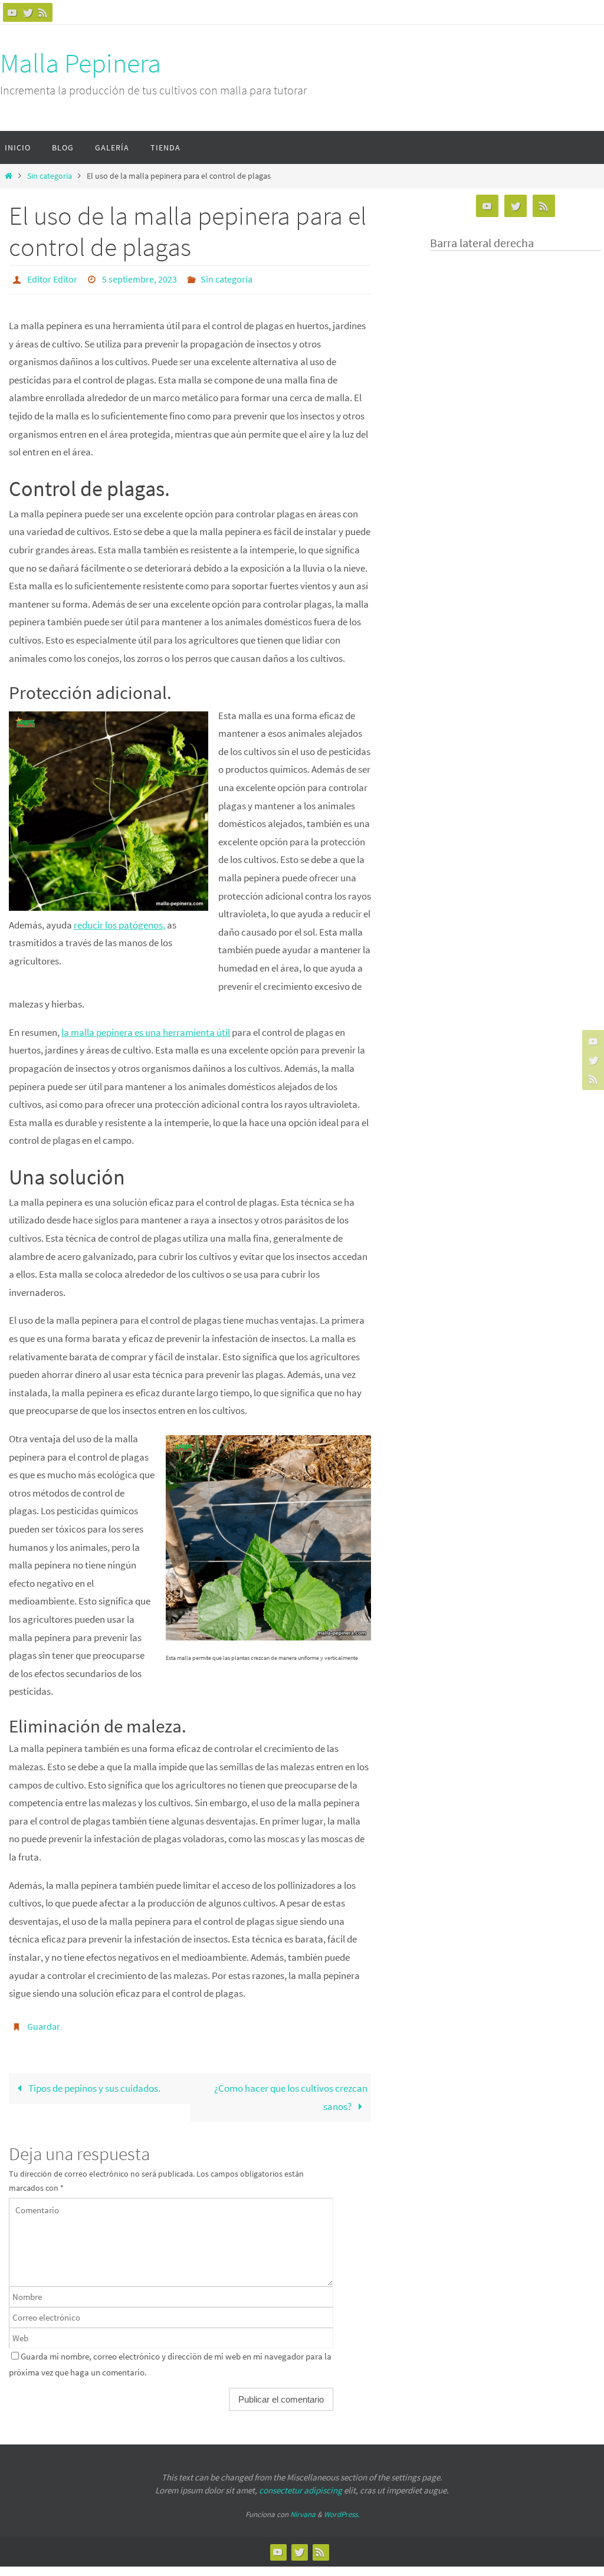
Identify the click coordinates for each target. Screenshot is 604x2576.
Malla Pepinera (81, 63)
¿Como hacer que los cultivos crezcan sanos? (291, 2091)
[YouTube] (12, 12)
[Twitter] (28, 12)
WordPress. (342, 2508)
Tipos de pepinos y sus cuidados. (93, 2082)
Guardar (44, 2022)
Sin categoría (50, 176)
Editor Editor (52, 278)
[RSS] (43, 12)
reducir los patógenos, (119, 921)
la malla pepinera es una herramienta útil (146, 1029)
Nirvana (303, 2508)
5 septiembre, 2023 (139, 278)
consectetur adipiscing (301, 2484)
